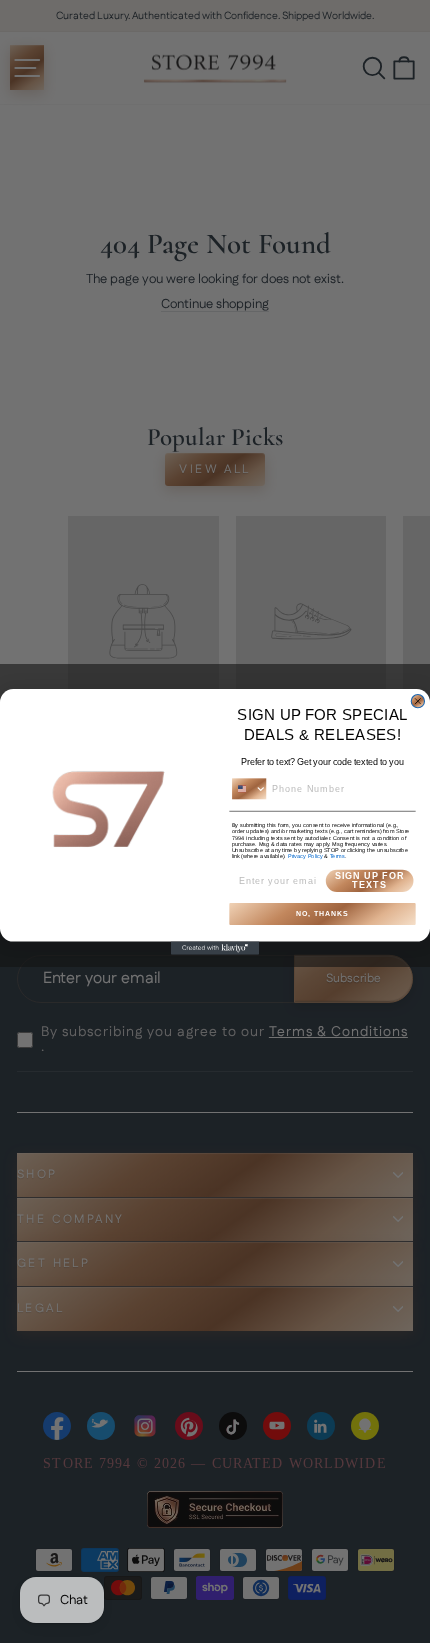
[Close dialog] (417, 700)
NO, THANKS (322, 914)
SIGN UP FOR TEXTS (369, 880)
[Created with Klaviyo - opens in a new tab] (215, 947)
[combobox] (249, 788)
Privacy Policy (305, 855)
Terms (337, 855)
